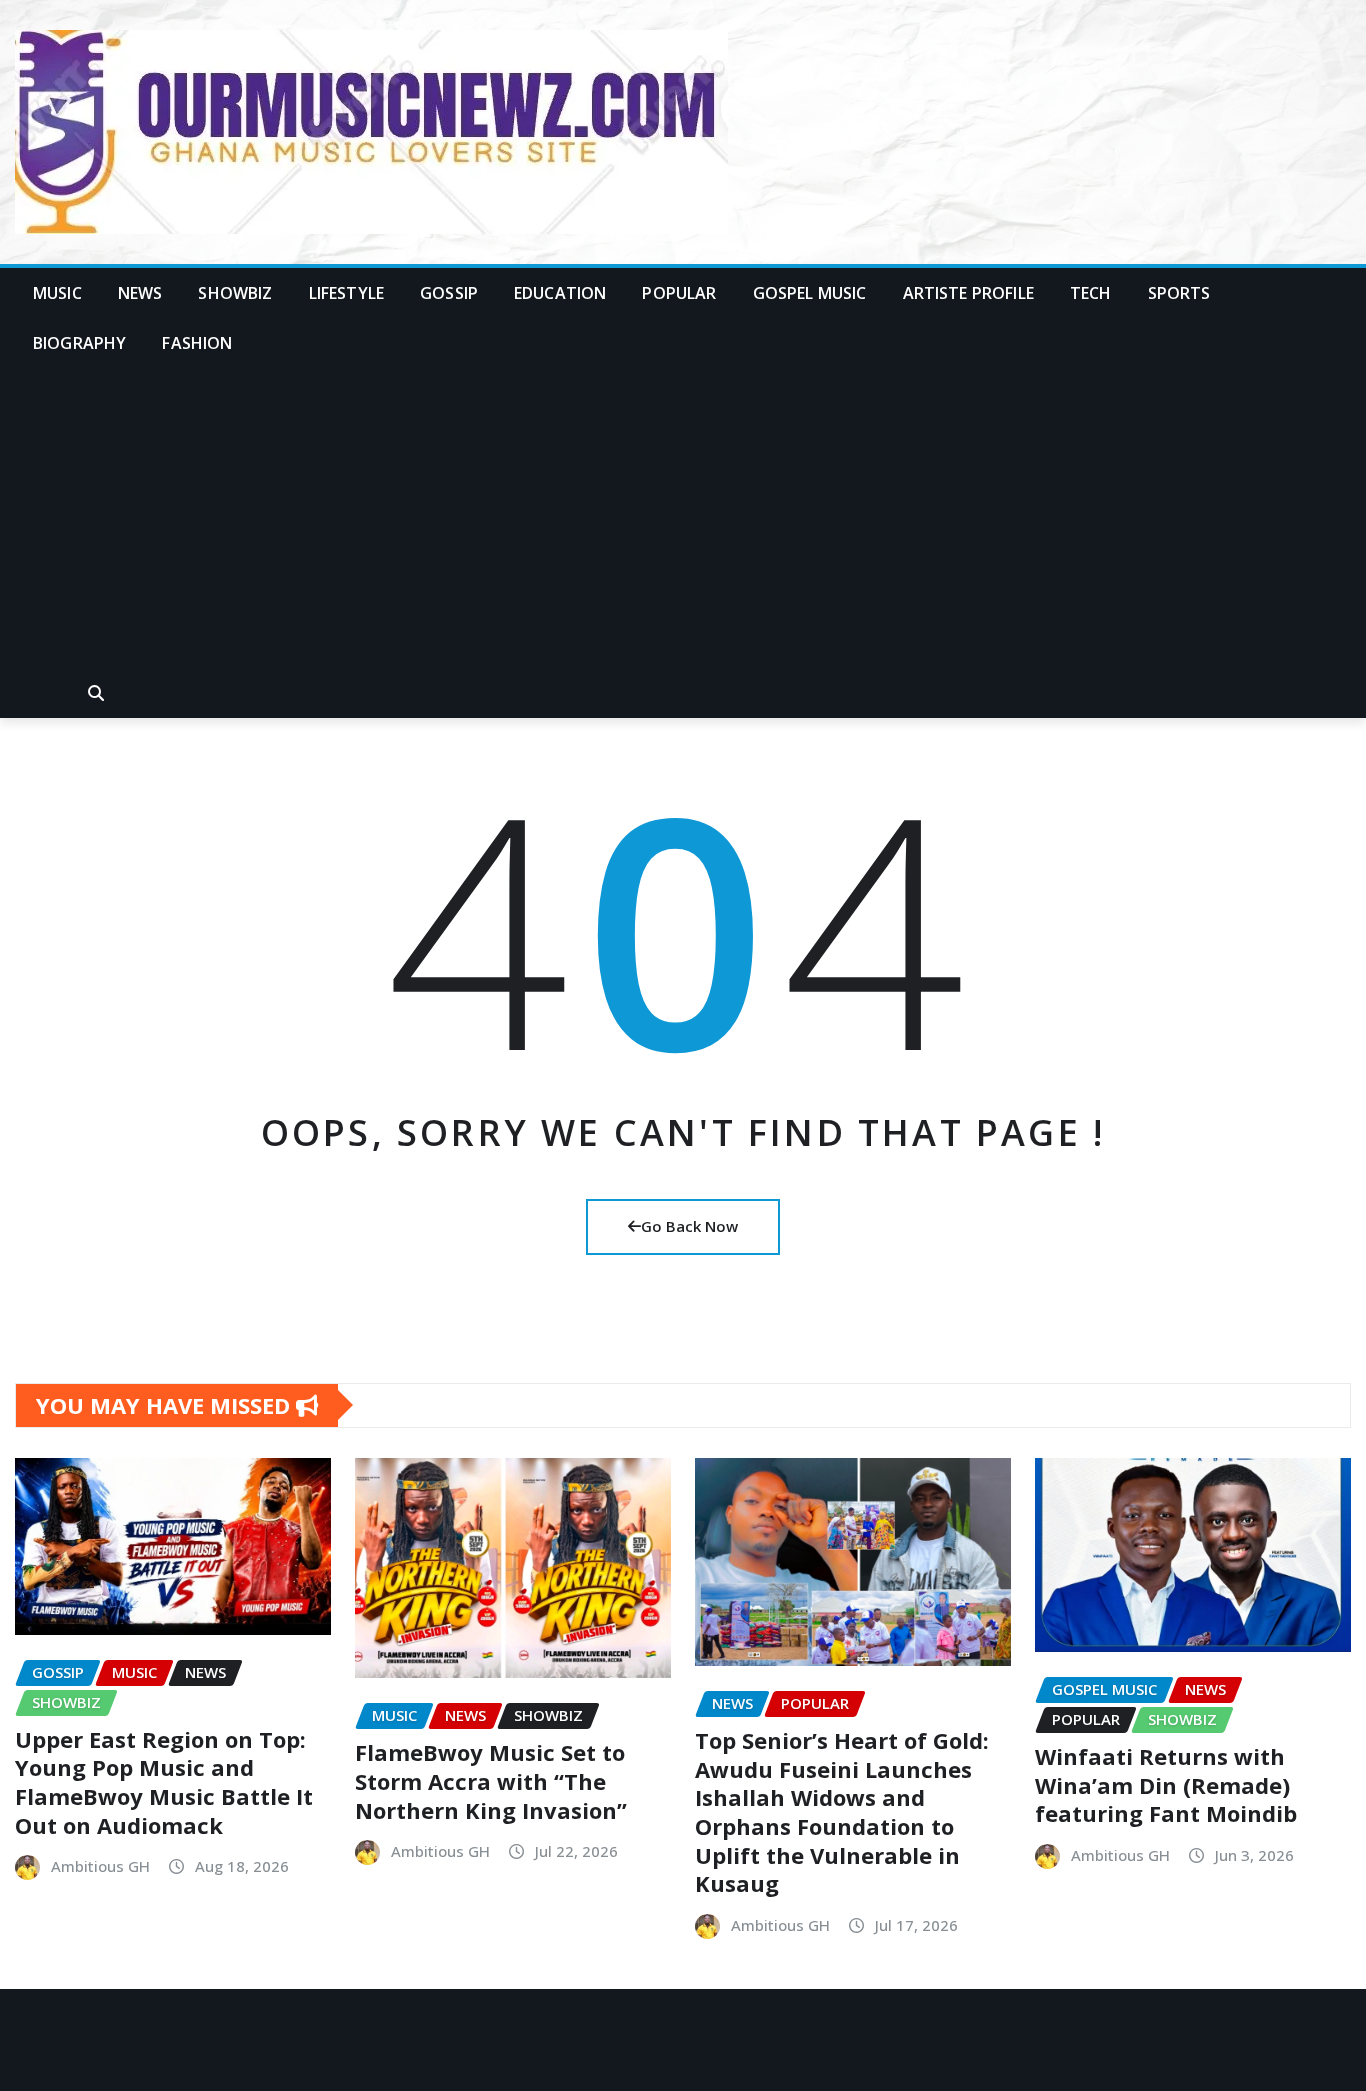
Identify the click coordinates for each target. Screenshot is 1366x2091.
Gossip (449, 293)
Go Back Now (689, 1226)
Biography (79, 343)
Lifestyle (346, 293)
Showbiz (235, 293)
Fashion (197, 343)
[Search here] (96, 693)
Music (57, 293)
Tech (1091, 293)
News (140, 293)
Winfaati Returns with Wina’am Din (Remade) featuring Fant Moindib (1166, 1784)
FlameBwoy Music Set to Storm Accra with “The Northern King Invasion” (491, 1780)
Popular (679, 293)
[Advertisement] (683, 519)
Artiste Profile (968, 293)
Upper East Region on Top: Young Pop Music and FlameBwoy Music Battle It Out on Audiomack (164, 1782)
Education (560, 293)
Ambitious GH (100, 1866)
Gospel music (810, 293)
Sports (1179, 293)
